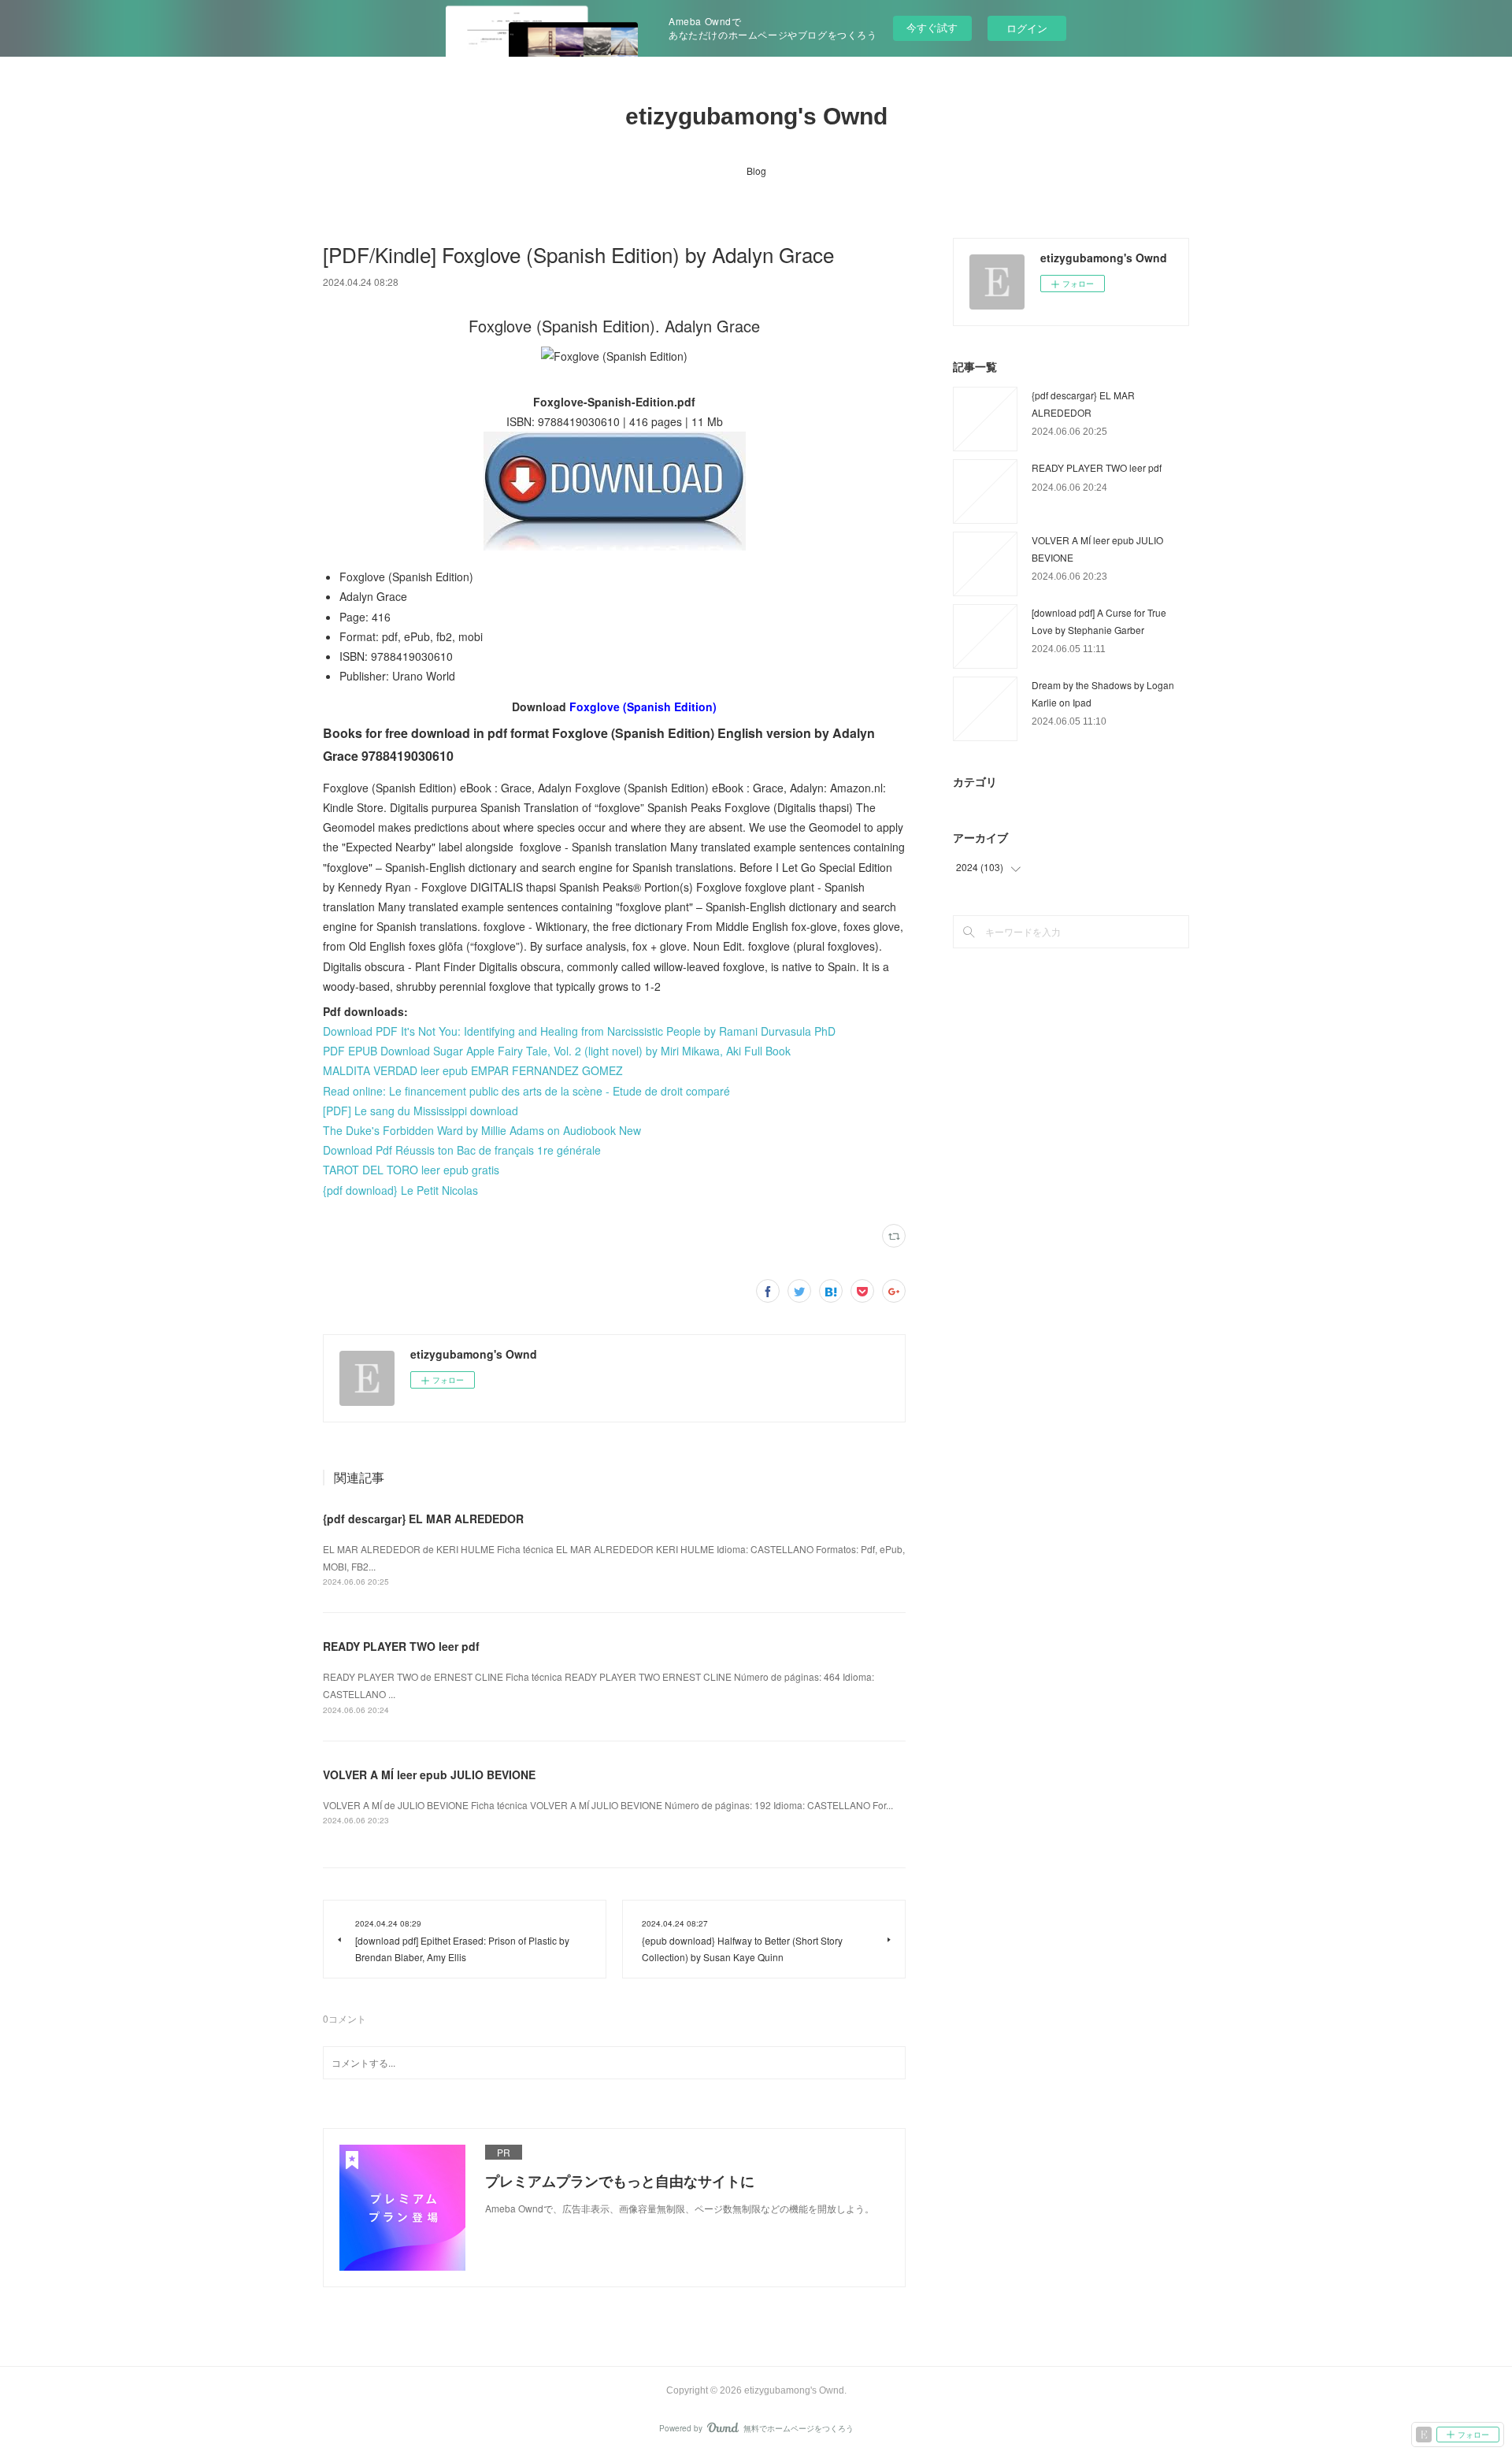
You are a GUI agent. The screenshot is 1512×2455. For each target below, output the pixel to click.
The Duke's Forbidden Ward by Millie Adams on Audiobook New (482, 1130)
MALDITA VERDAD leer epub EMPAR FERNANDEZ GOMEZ (473, 1070)
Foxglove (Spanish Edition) (643, 706)
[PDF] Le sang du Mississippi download (421, 1111)
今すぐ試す (932, 27)
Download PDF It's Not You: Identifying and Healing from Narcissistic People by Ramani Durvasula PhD (579, 1031)
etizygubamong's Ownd (756, 116)
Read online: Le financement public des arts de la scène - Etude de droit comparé (526, 1091)
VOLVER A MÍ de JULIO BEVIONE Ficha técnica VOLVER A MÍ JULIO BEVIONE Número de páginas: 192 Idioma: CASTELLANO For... (608, 1805)
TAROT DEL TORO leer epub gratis (411, 1170)
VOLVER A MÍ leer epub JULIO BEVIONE (429, 1774)
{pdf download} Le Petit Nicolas (400, 1190)
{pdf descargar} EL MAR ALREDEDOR (423, 1519)
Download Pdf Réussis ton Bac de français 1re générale (462, 1150)
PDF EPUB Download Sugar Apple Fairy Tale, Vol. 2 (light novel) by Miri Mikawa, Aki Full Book (557, 1051)
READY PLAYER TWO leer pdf (401, 1646)
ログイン (1027, 28)
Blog (756, 171)
